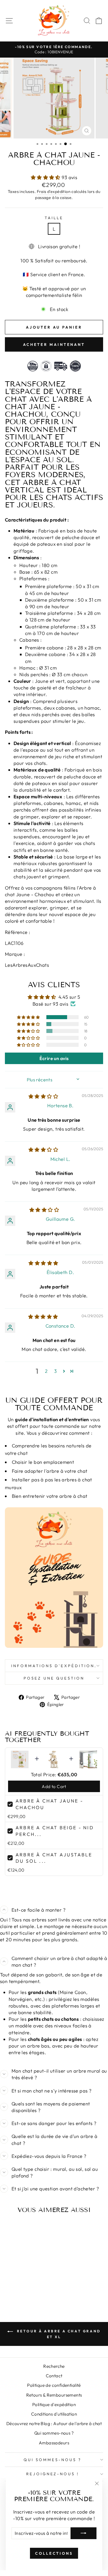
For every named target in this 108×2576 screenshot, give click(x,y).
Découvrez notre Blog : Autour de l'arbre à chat (54, 2424)
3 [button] (55, 1371)
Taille (54, 218)
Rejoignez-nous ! (53, 2474)
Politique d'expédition (54, 2405)
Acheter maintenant (54, 344)
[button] (46, 177)
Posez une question (54, 1678)
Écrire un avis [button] (54, 1058)
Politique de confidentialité (54, 2385)
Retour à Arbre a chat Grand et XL (58, 2334)
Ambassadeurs (54, 2443)
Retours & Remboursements (54, 2395)
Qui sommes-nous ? (54, 2433)
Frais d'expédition (54, 192)
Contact (54, 2376)
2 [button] (46, 1371)
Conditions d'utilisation (54, 2414)
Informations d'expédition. (54, 1666)
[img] (43, 1096)
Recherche (54, 2366)
